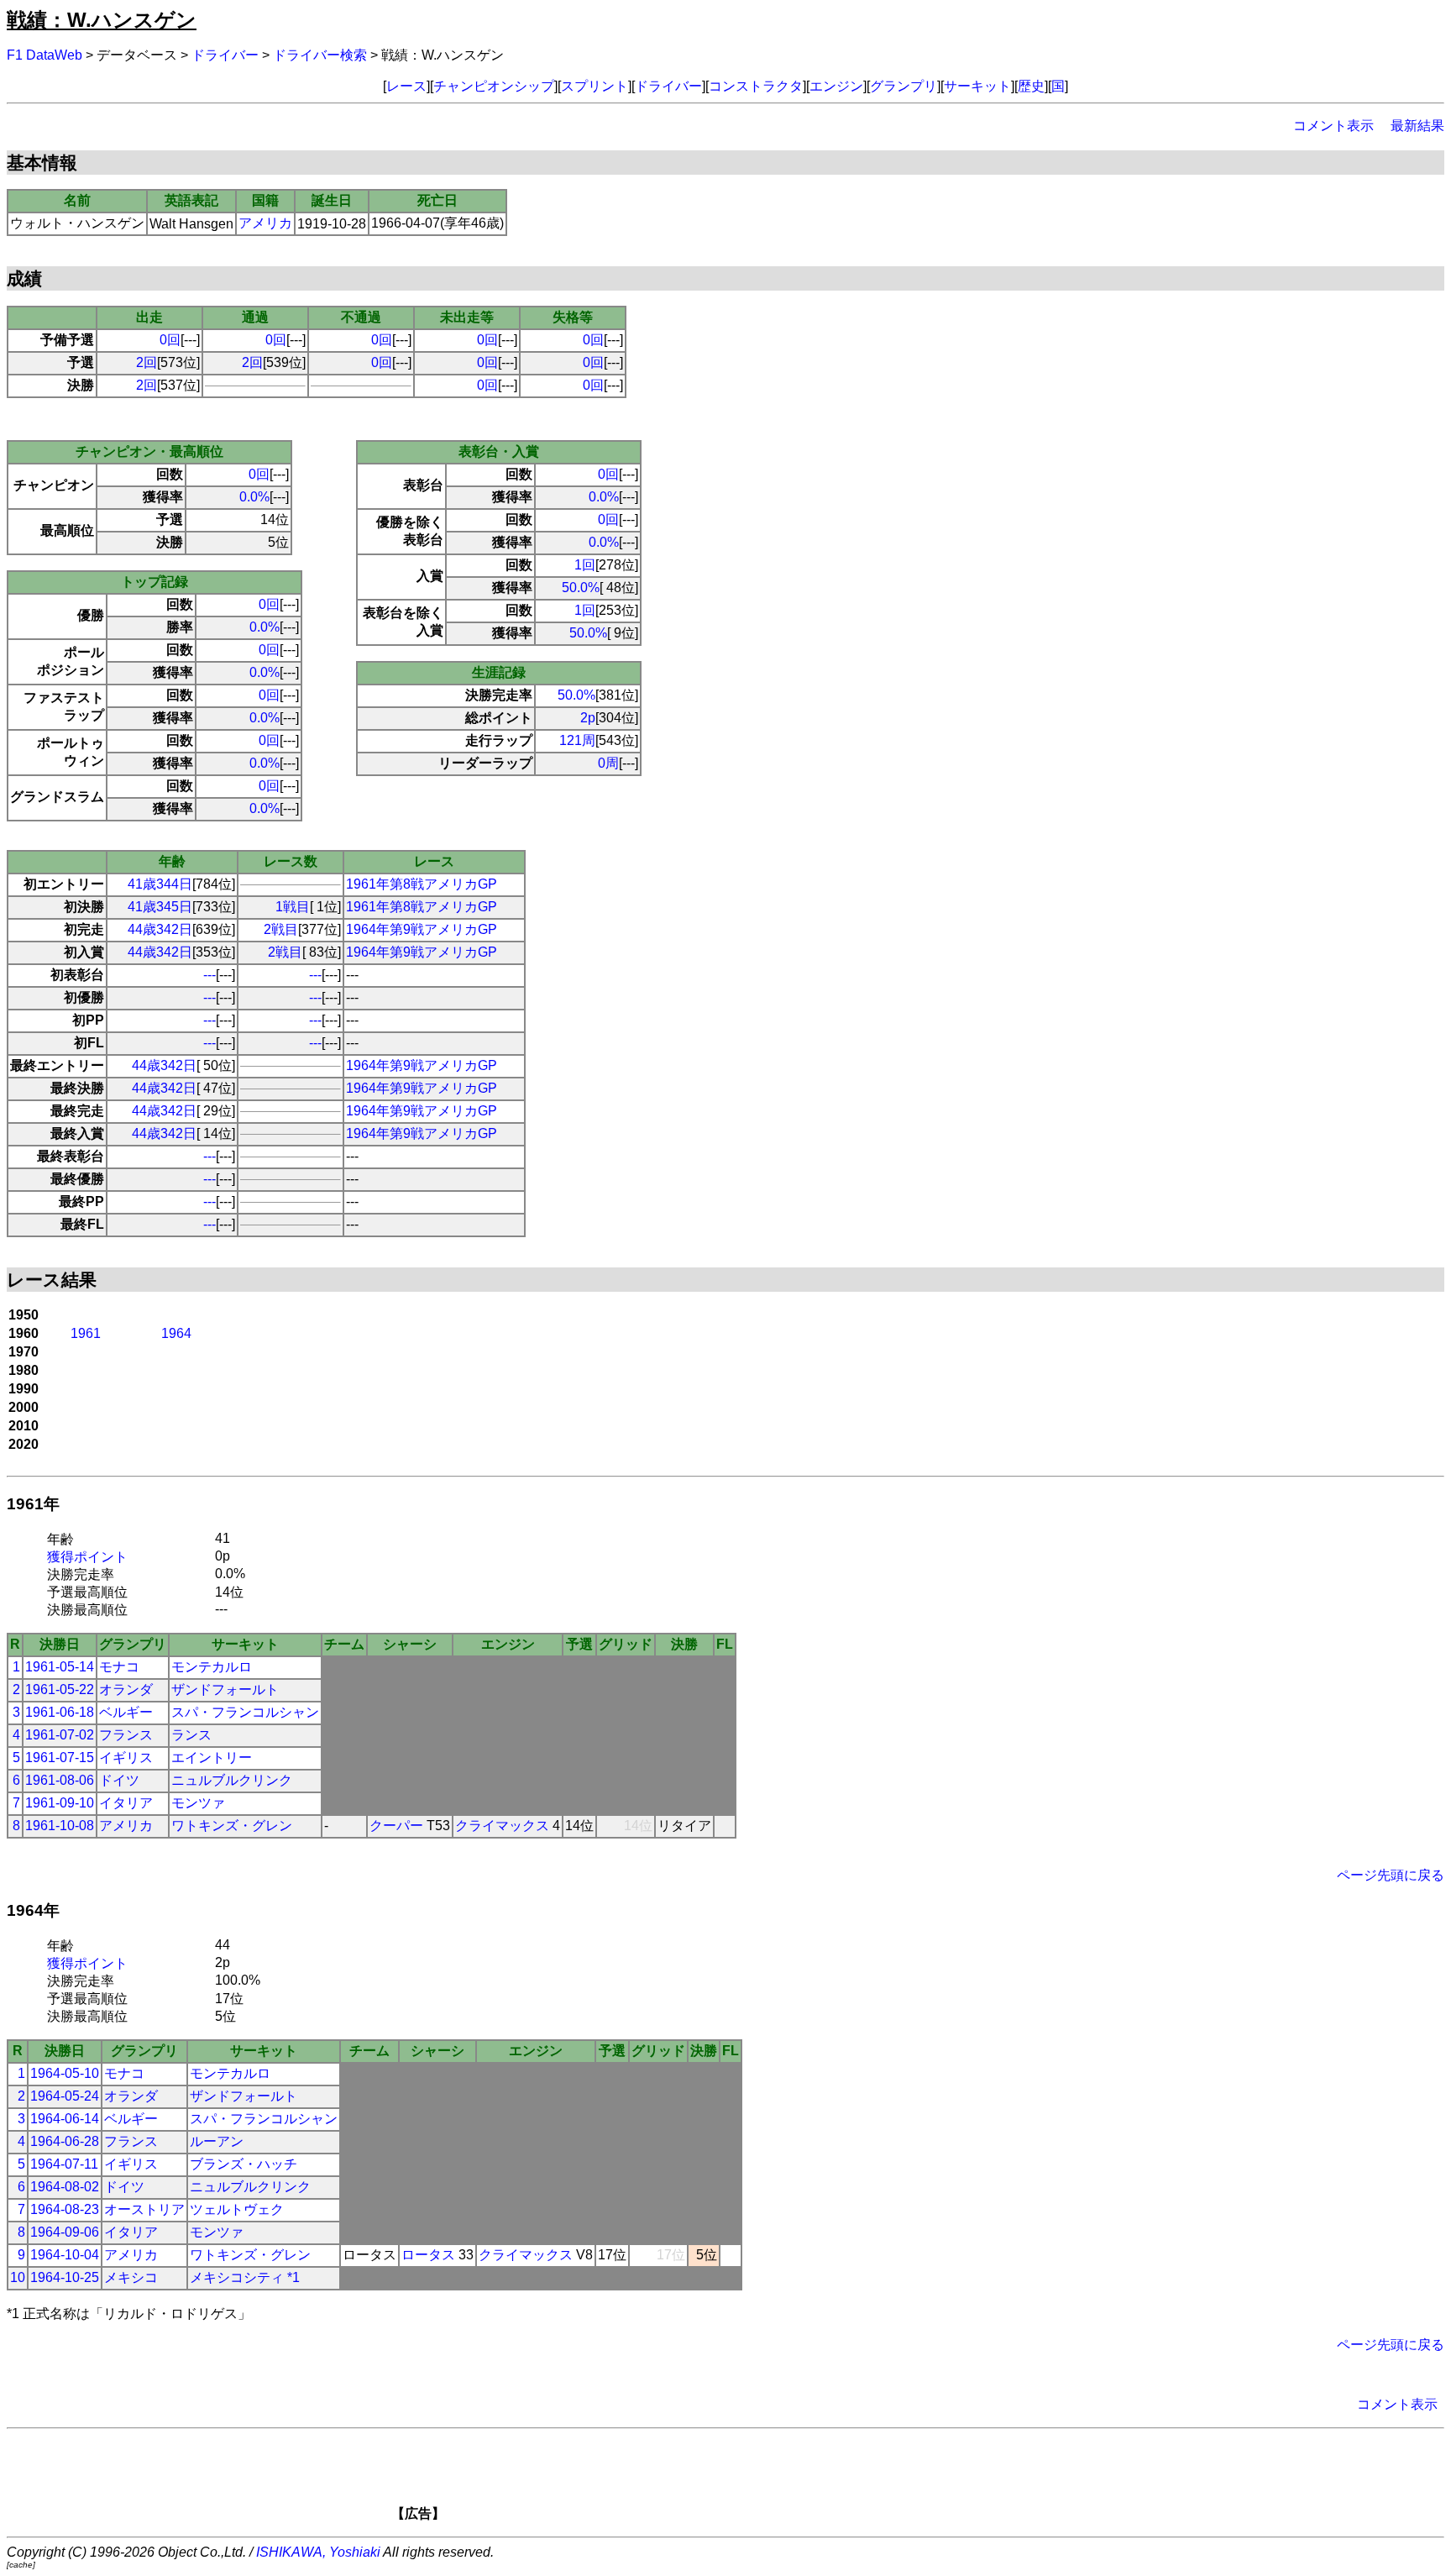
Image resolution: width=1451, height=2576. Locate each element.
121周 (577, 740)
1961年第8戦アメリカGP (422, 884)
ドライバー (225, 55)
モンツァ (198, 1803)
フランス (126, 1735)
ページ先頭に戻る (1391, 1875)
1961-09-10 (60, 1803)
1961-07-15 (60, 1758)
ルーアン (217, 2141)
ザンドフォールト (225, 1689)
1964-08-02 (65, 2187)
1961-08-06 (60, 1780)
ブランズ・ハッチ (244, 2164)
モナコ (119, 1667)
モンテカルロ (212, 1667)
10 (18, 2277)
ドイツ (119, 1780)
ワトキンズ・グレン (232, 1826)
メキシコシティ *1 (245, 2277)
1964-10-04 (65, 2255)
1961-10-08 (60, 1826)
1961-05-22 (60, 1689)
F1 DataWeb (45, 55)
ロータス (428, 2255)
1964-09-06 (65, 2232)
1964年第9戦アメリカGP (422, 929)
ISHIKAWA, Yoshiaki (318, 2552)
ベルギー (126, 1712)
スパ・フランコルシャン (245, 1712)
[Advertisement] (754, 2480)
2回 (147, 362)
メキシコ (131, 2277)
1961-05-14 (60, 1667)
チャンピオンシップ (494, 86)
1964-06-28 (65, 2141)
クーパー (396, 1826)
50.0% (581, 588)
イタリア (126, 1803)
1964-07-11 (64, 2164)
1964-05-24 (65, 2096)
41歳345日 (160, 907)
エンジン (836, 86)
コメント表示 (1333, 126)
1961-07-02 (60, 1735)
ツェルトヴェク (237, 2209)
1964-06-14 (65, 2119)
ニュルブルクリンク (232, 1780)
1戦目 (293, 907)
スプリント (595, 86)
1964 (176, 1333)
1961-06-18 (60, 1712)
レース (406, 86)
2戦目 (281, 929)
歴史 (1031, 86)
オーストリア (144, 2209)
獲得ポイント (87, 1557)
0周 (608, 763)
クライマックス (502, 1826)
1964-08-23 (65, 2209)
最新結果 (1417, 126)
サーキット (977, 86)
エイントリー (212, 1758)
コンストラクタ (756, 86)
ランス (191, 1735)
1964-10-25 (65, 2277)
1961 (86, 1333)
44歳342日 (160, 929)
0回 (170, 340)
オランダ (126, 1689)
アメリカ (265, 223)
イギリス (126, 1758)
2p (588, 718)
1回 (585, 565)
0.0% (254, 497)
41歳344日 (160, 884)
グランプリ (904, 86)
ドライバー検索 (320, 55)
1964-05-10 (65, 2073)
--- (210, 975)
